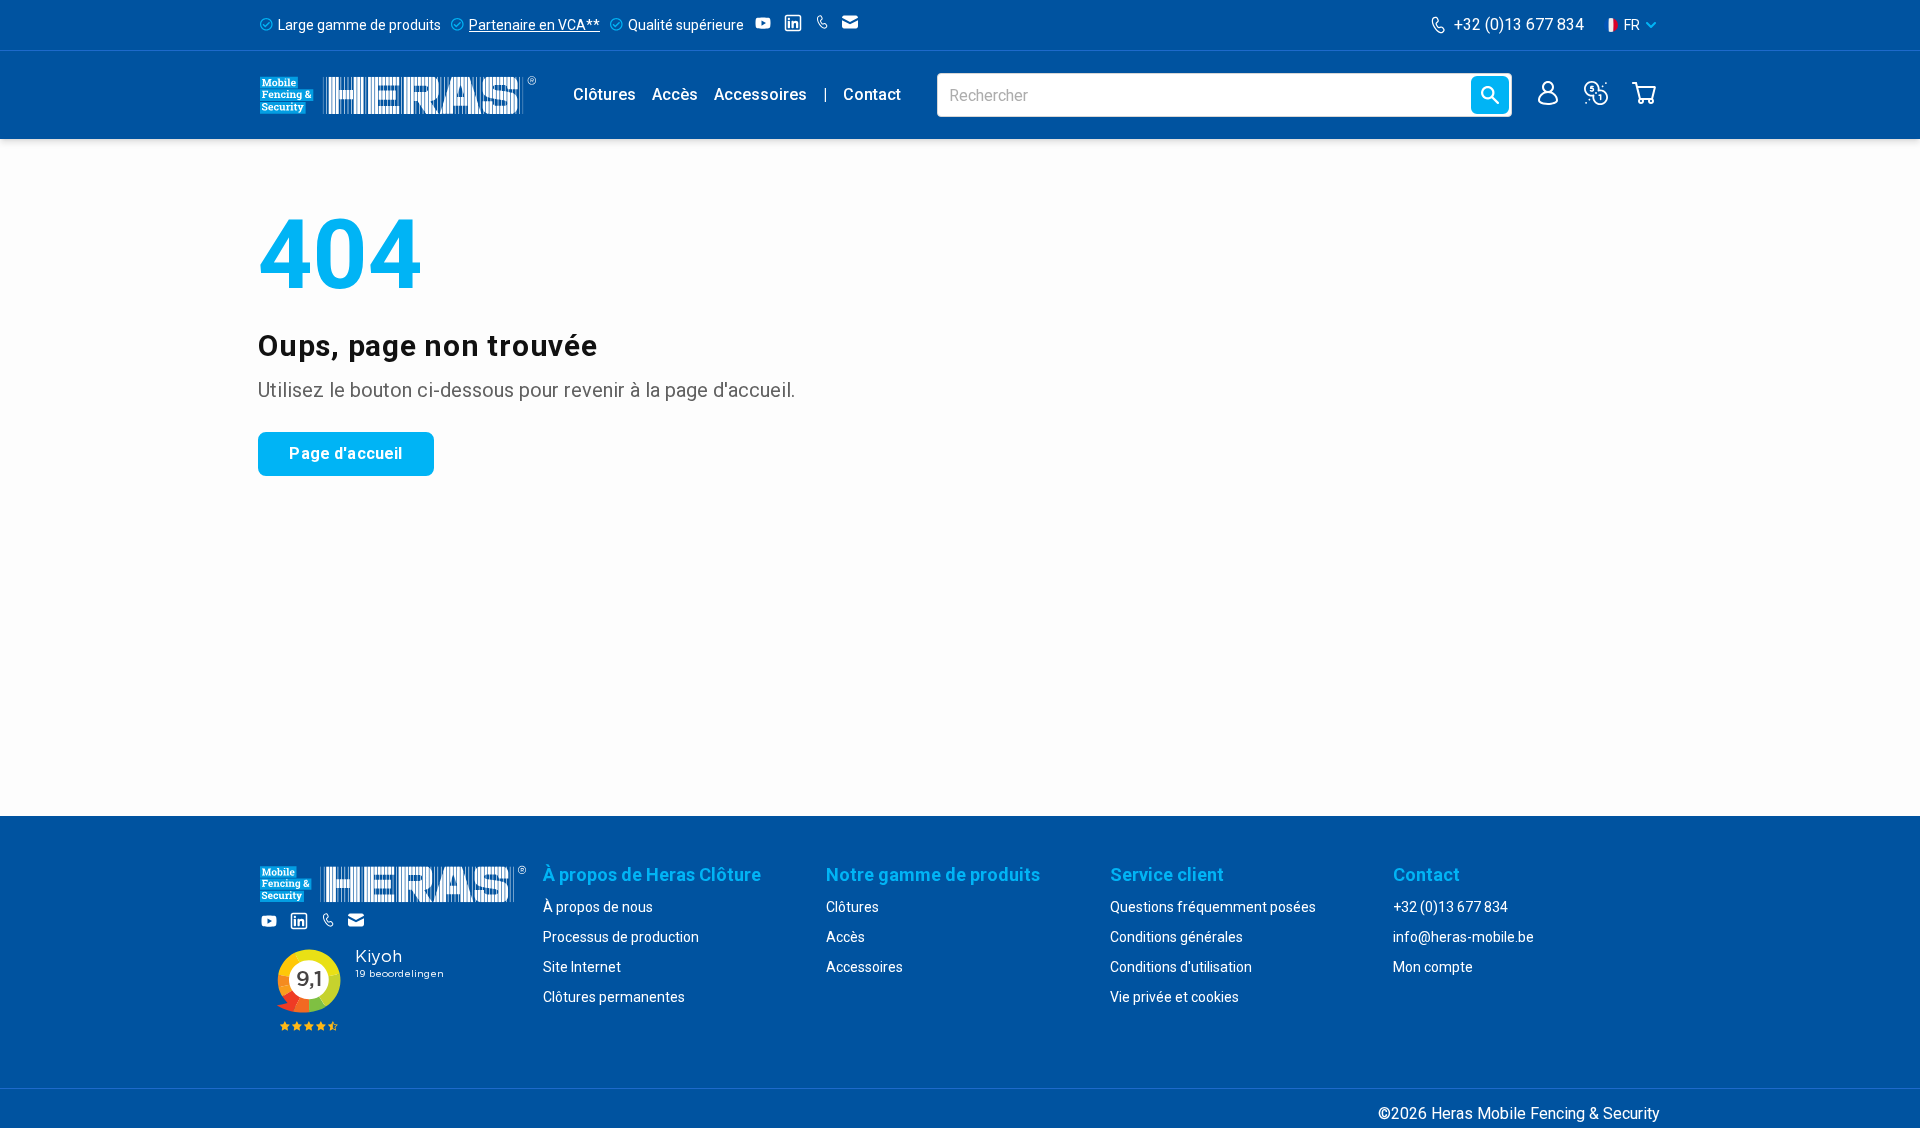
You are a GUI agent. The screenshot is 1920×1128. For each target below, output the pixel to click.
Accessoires (760, 94)
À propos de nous (598, 907)
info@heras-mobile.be (1463, 937)
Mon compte (1433, 967)
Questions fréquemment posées (1213, 907)
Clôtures (604, 94)
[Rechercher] (1490, 95)
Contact (872, 94)
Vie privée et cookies (1174, 997)
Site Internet (582, 967)
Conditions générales (1176, 937)
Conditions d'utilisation (1181, 967)
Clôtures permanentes (614, 997)
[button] (1630, 25)
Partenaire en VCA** (534, 25)
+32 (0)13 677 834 (1519, 24)
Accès (675, 94)
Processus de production (621, 937)
